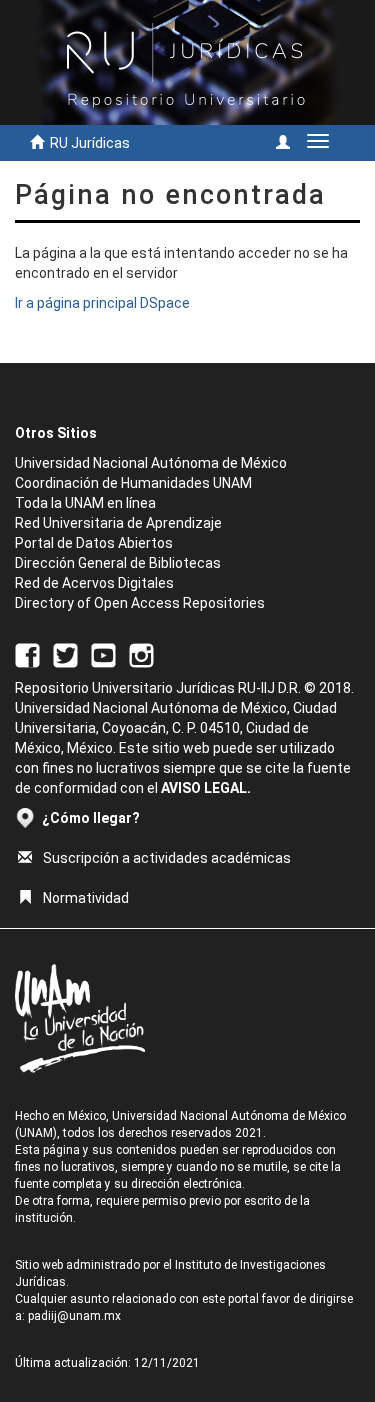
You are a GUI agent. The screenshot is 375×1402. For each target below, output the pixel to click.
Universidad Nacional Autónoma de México (151, 463)
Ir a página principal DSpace (102, 303)
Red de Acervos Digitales (94, 583)
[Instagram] (141, 654)
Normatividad (86, 898)
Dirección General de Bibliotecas (118, 563)
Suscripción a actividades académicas (167, 858)
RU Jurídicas (90, 143)
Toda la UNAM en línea (85, 503)
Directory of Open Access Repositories (140, 603)
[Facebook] (27, 654)
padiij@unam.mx (74, 1316)
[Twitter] (65, 654)
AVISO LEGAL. (206, 788)
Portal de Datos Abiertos (94, 543)
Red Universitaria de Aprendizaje (118, 523)
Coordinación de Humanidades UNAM (133, 483)
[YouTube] (103, 654)
